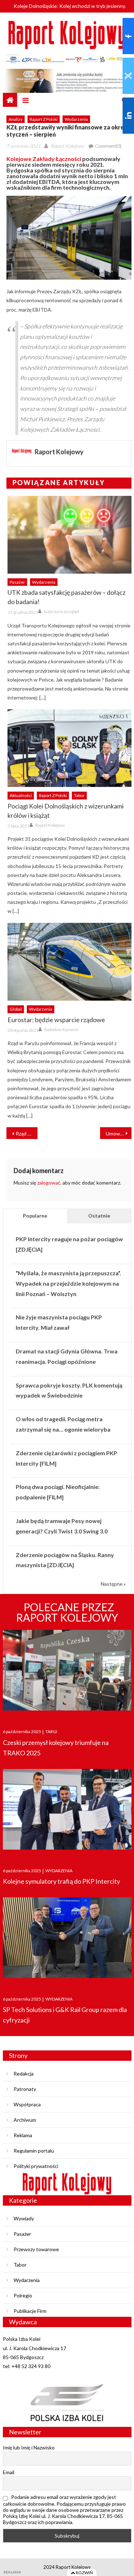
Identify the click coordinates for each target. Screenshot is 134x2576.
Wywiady (24, 2218)
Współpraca (27, 2104)
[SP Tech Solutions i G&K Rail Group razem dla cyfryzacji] (67, 1940)
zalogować (49, 1183)
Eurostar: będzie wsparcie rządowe (56, 1020)
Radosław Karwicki (61, 1030)
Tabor (79, 795)
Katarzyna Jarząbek (62, 611)
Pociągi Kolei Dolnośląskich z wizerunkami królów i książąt (66, 811)
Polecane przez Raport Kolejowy (67, 1612)
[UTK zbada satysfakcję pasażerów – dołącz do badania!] (70, 535)
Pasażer (17, 582)
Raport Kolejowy (67, 146)
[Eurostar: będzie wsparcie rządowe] (70, 962)
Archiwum (25, 2120)
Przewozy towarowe (36, 2249)
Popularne (35, 1216)
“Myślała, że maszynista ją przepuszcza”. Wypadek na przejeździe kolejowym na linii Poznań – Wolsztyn (68, 1283)
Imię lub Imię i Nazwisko (29, 2447)
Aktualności (21, 795)
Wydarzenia (76, 119)
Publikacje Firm (30, 2311)
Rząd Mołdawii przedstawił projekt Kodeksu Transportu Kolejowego (27, 1133)
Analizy (16, 119)
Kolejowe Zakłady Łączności (44, 159)
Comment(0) (108, 146)
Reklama (23, 2135)
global (16, 1009)
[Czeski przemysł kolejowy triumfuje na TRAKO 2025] (67, 1672)
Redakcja (24, 2074)
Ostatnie (99, 1216)
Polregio (23, 2295)
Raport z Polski (44, 119)
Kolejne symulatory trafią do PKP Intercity (61, 1881)
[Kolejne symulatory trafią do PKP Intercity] (67, 1811)
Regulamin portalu (34, 2151)
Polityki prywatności (36, 2166)
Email (9, 2472)
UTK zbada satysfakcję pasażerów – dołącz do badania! (66, 597)
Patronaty (25, 2089)
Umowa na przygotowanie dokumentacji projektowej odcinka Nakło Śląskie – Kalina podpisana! (119, 1133)
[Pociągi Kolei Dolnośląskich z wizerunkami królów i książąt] (70, 748)
